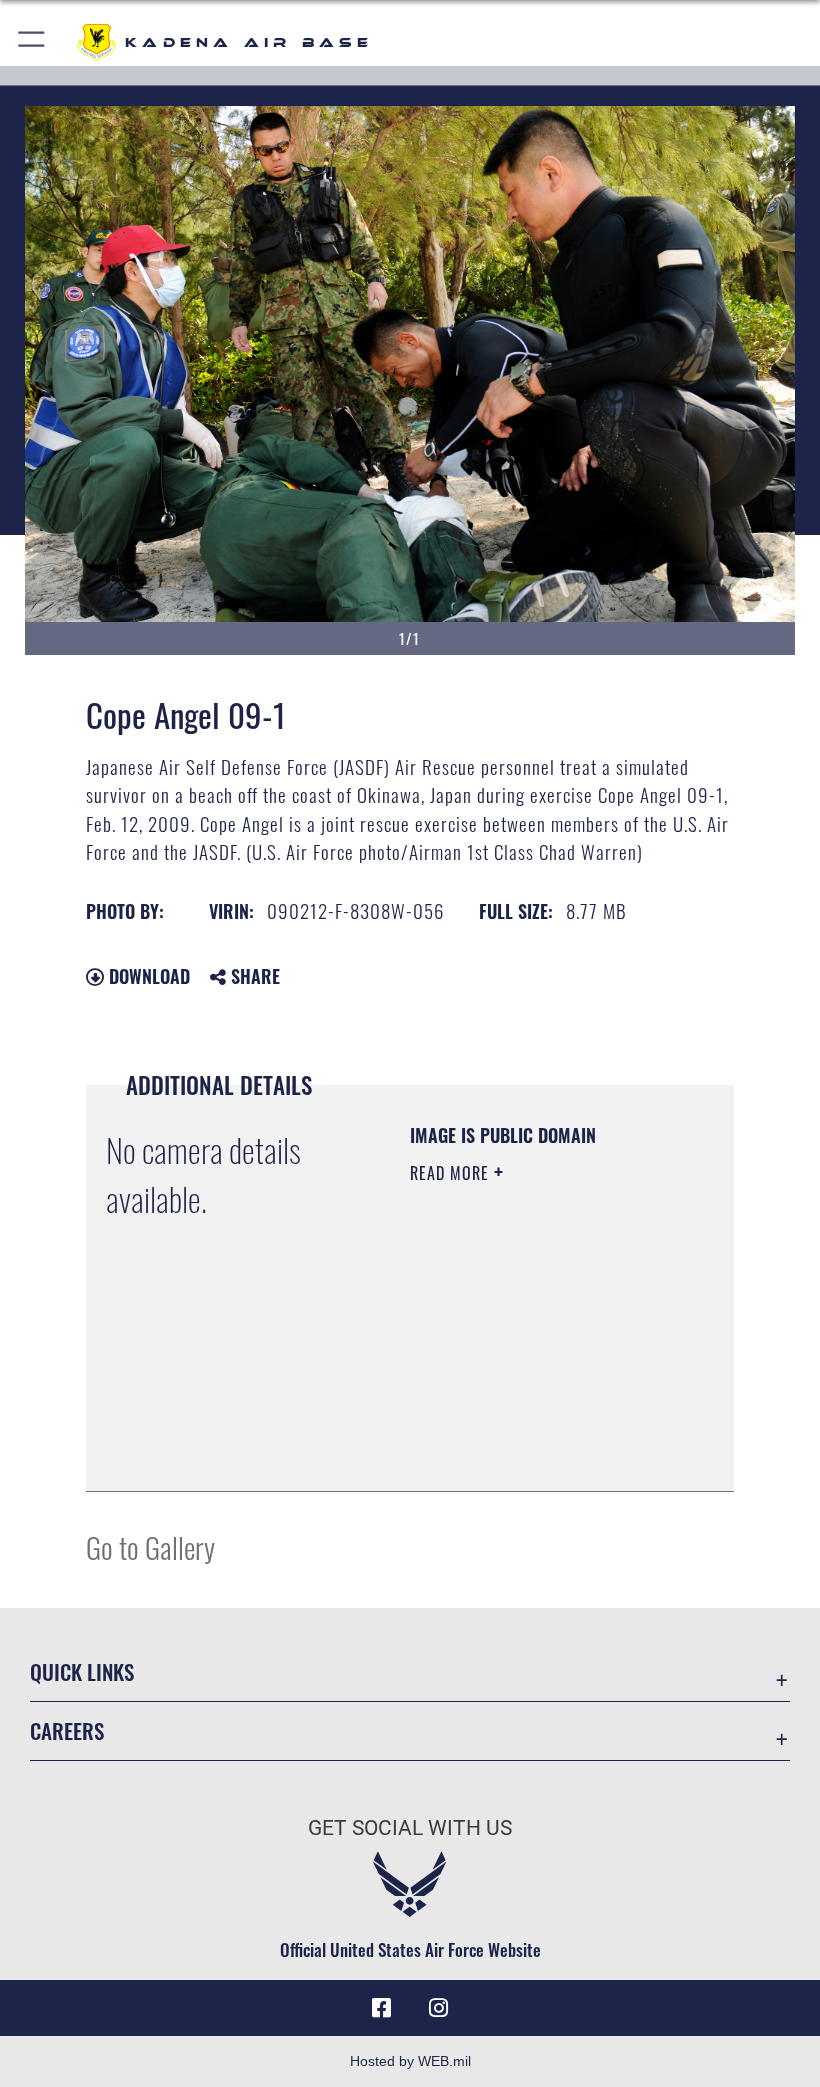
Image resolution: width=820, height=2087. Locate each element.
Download (147, 976)
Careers (67, 1730)
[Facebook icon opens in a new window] (382, 2008)
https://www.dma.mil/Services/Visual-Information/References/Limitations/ (531, 1426)
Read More (452, 1173)
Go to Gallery (150, 1546)
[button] (32, 42)
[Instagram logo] (438, 2008)
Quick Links (82, 1671)
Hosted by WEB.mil (410, 2061)
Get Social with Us (410, 1828)
